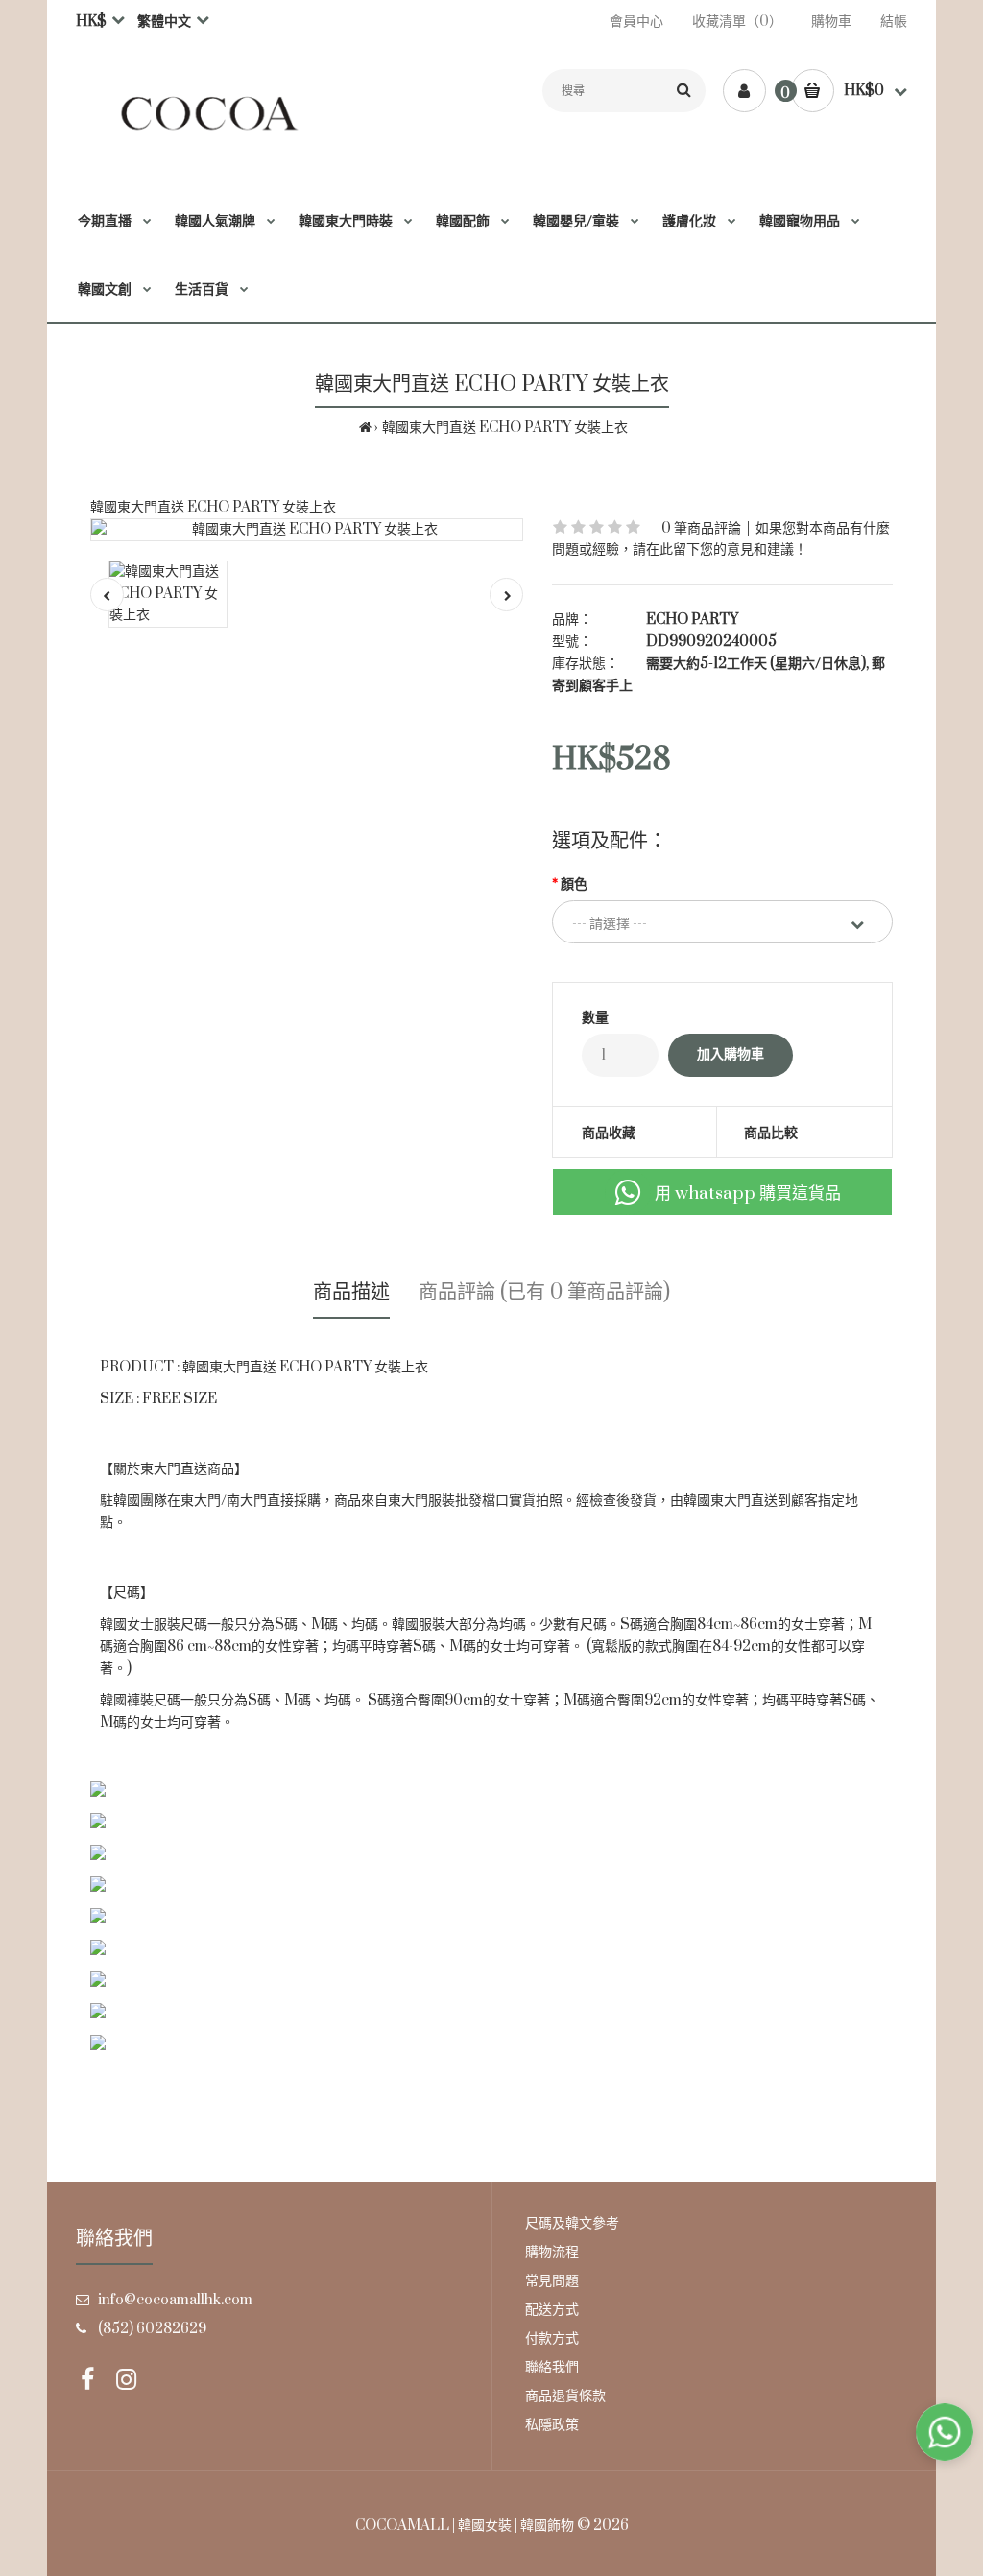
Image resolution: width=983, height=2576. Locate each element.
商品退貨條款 (565, 2396)
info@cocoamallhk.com (175, 2300)
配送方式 (552, 2310)
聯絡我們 (552, 2367)
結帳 (894, 22)
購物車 (831, 22)
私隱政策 (552, 2425)
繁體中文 (164, 22)
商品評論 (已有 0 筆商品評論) (544, 1292)
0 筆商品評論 (701, 528)
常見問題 (552, 2281)
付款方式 (552, 2338)
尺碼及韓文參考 (572, 2223)
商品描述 (351, 1292)
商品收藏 (609, 1133)
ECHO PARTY (692, 620)
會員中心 (636, 22)
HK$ (91, 22)
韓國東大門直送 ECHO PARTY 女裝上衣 (505, 428)
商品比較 (771, 1133)
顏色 (574, 884)
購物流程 (552, 2252)
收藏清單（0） (737, 22)
